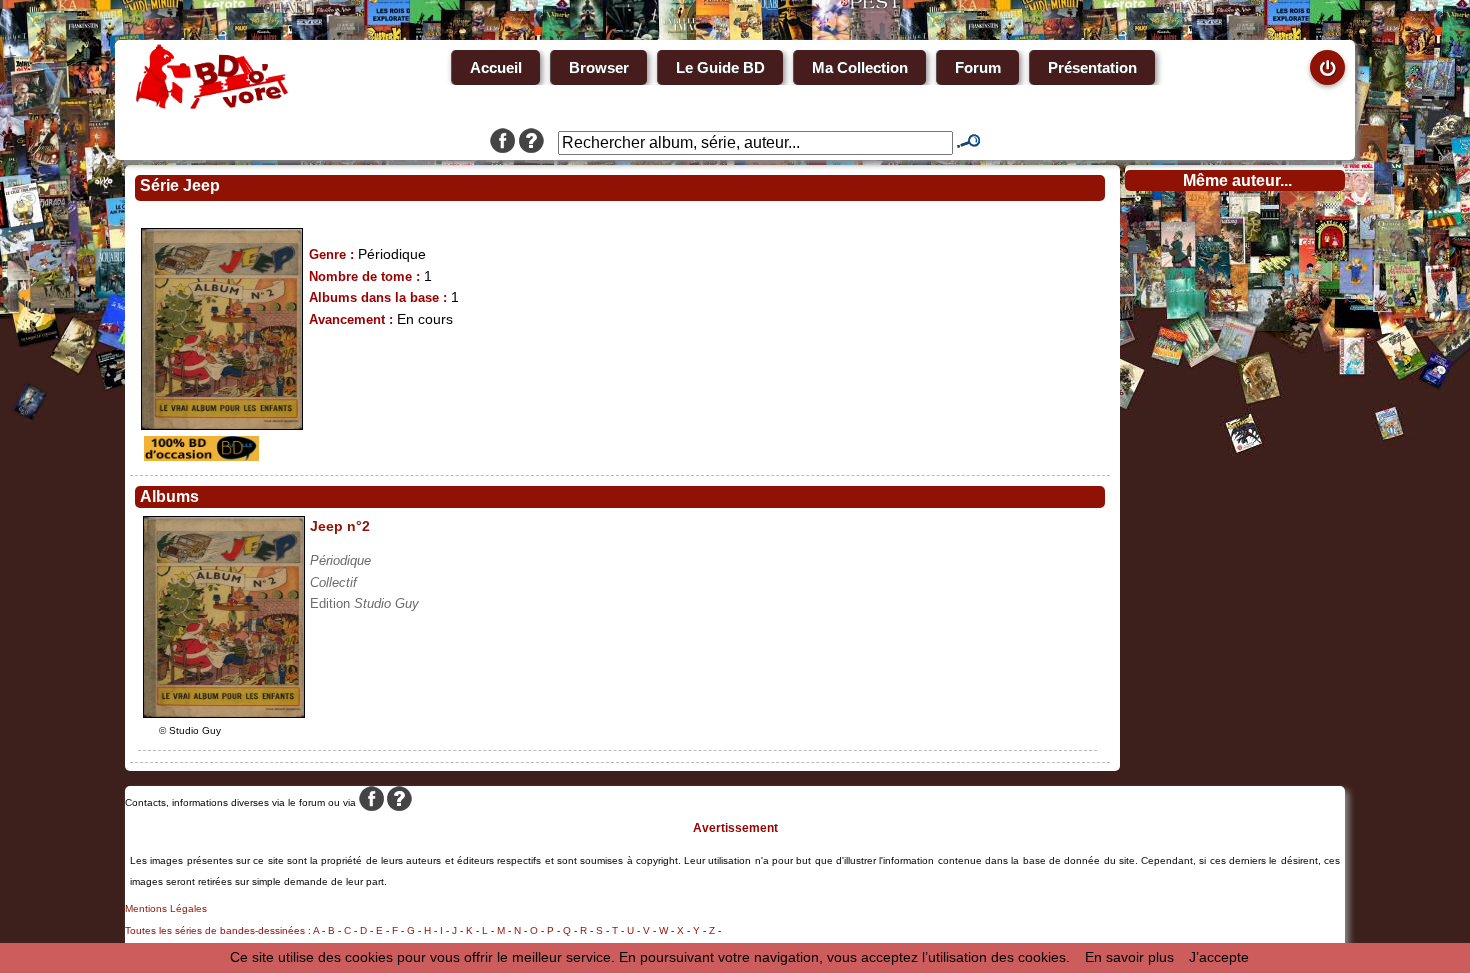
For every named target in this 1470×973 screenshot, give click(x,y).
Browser (599, 67)
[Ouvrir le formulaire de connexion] (1327, 67)
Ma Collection (860, 67)
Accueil (496, 67)
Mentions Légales (166, 908)
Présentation (1092, 67)
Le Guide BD (720, 67)
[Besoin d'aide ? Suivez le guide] (531, 143)
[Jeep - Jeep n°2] (224, 713)
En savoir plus (1129, 957)
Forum (978, 67)
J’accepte (1219, 957)
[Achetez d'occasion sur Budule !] (199, 456)
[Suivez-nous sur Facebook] (502, 143)
